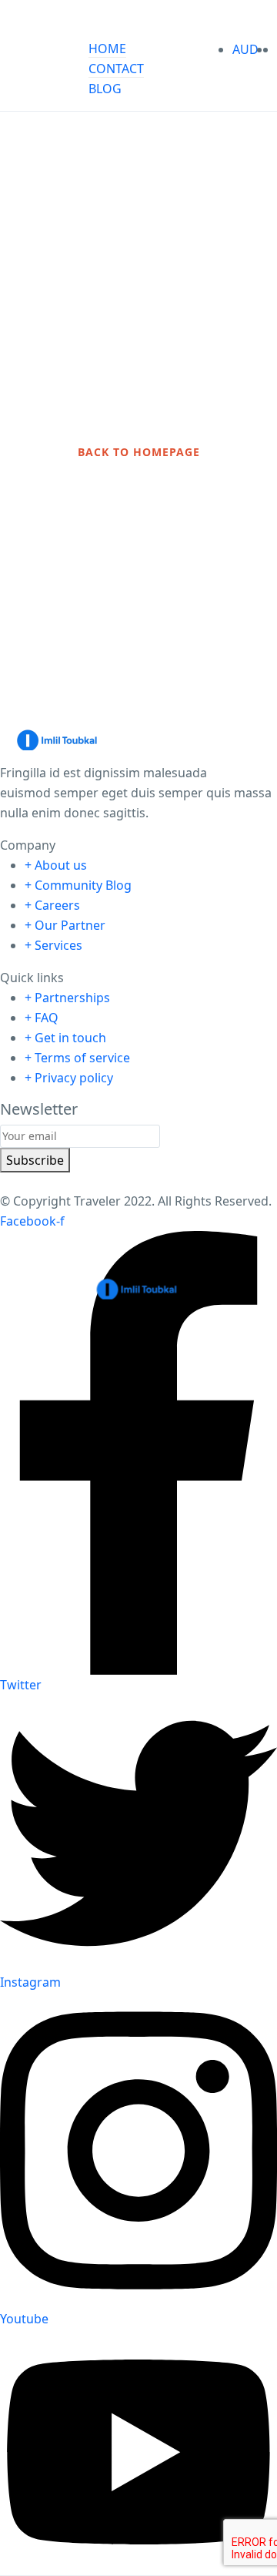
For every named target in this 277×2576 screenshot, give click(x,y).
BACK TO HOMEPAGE (139, 452)
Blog (105, 89)
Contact (116, 69)
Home (107, 49)
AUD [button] (247, 49)
